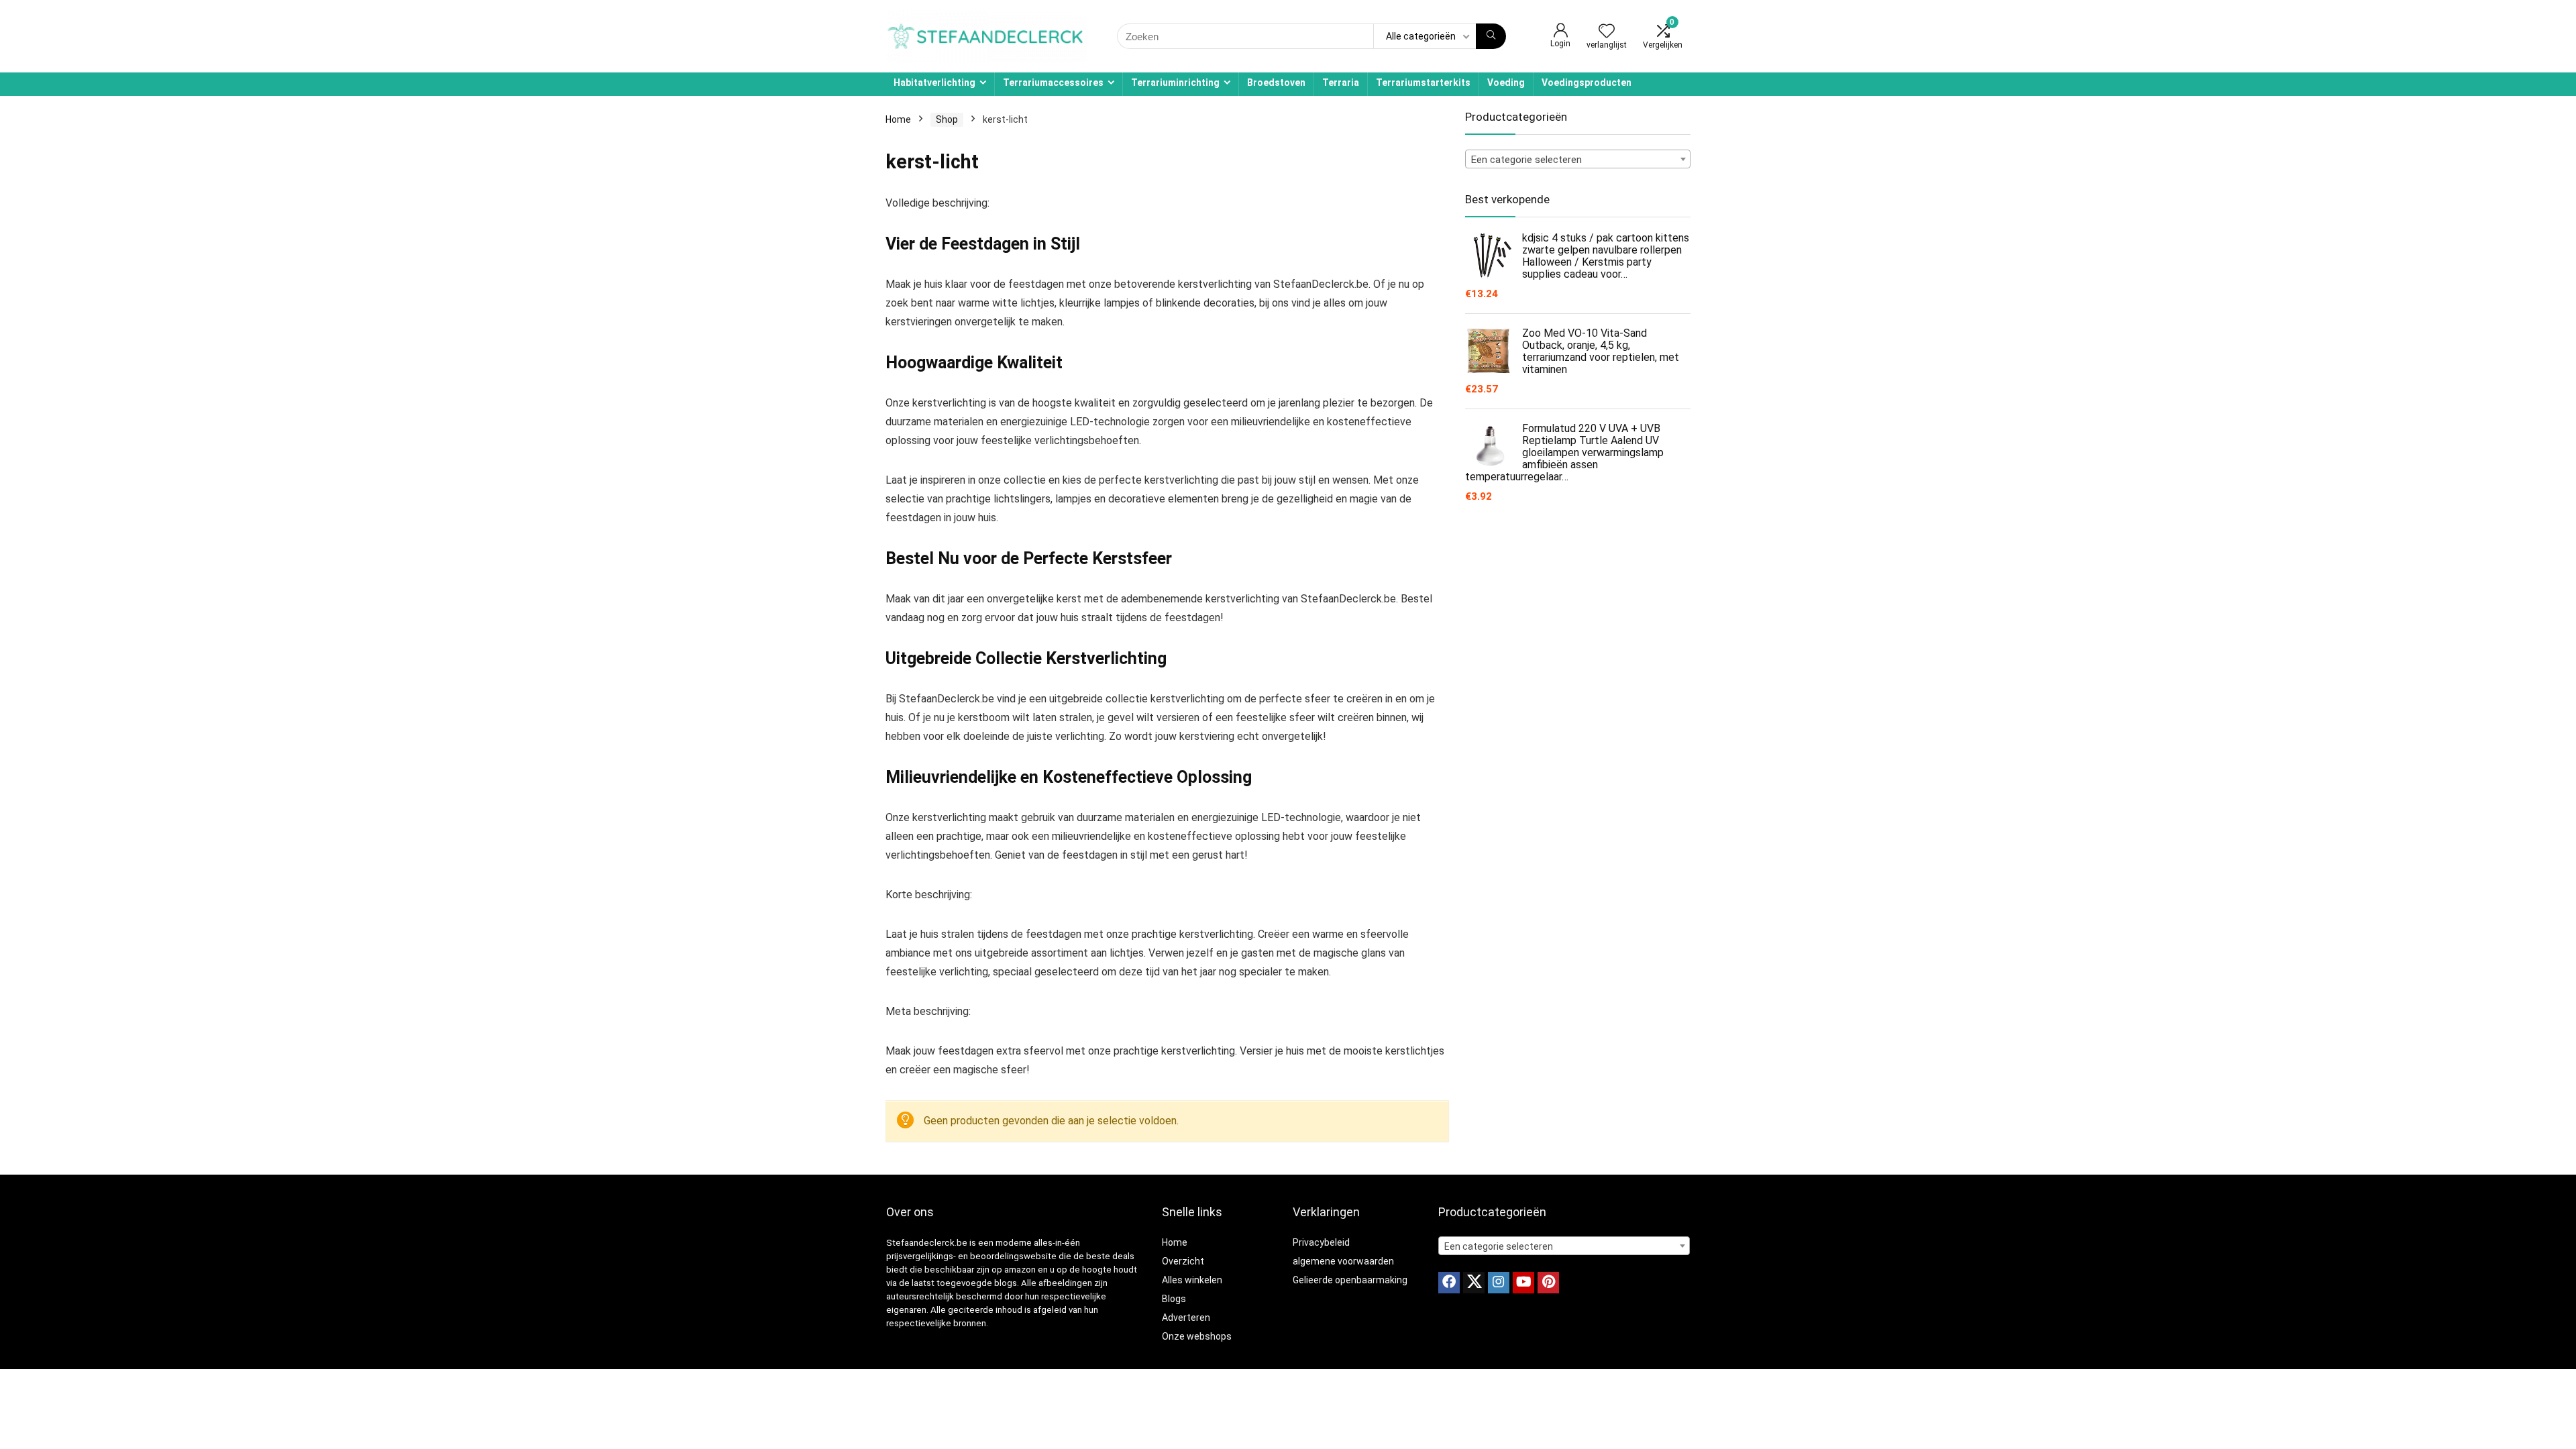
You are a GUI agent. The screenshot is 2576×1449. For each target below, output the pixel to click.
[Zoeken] (1491, 36)
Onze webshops (1197, 1336)
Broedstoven (1276, 83)
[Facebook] (1449, 1283)
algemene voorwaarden (1343, 1261)
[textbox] (1578, 160)
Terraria (1341, 83)
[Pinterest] (1548, 1283)
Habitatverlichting (934, 83)
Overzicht (1183, 1261)
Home (898, 119)
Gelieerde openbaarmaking (1350, 1280)
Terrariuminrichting (1175, 83)
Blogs (1174, 1299)
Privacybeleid (1321, 1242)
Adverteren (1186, 1318)
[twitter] (1474, 1283)
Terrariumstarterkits (1423, 83)
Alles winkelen (1192, 1280)
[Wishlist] (1607, 32)
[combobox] (1578, 159)
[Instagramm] (1499, 1283)
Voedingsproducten (1587, 83)
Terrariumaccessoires (1053, 83)
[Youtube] (1523, 1283)
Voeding (1506, 83)
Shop (947, 119)
